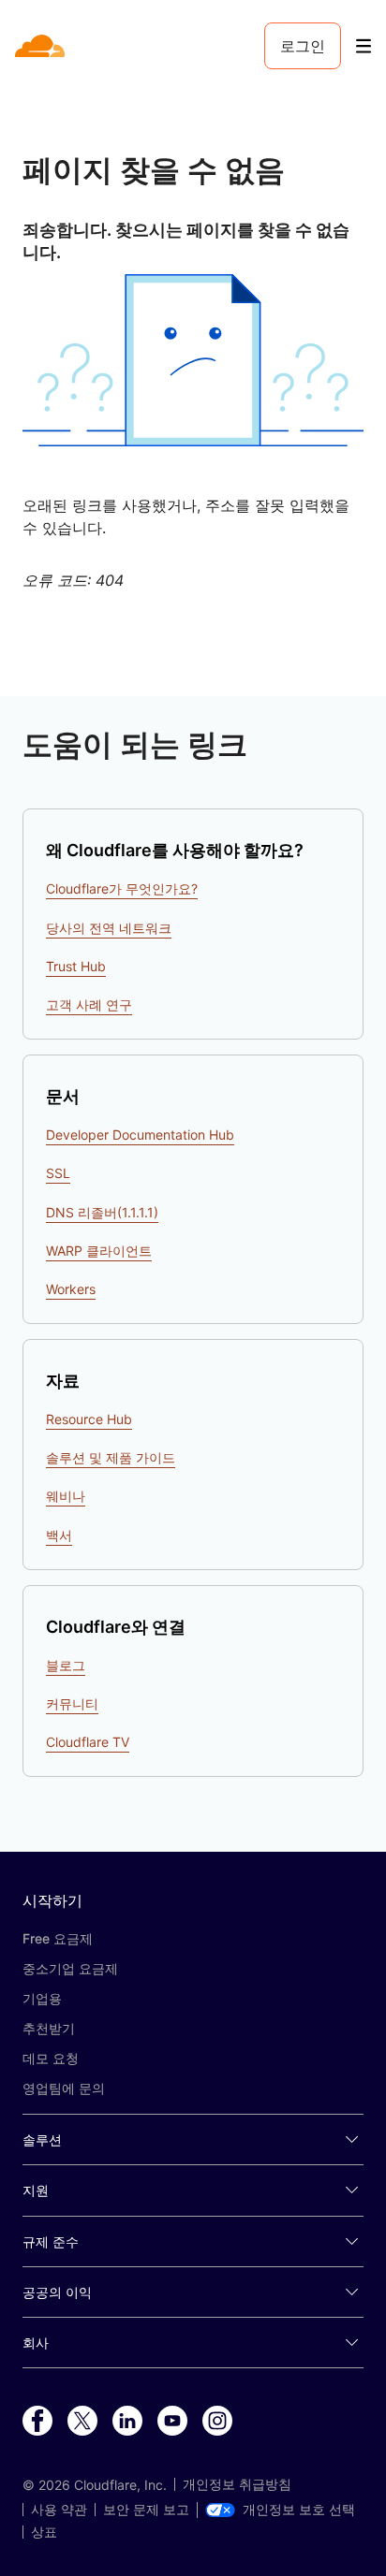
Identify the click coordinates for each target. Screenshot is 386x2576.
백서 (59, 1535)
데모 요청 (51, 2058)
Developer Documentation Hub (140, 1135)
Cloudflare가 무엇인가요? (122, 888)
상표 (44, 2532)
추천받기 (49, 2028)
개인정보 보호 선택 (299, 2510)
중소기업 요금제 (70, 1968)
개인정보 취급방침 (237, 2484)
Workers (71, 1289)
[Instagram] (217, 2422)
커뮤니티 (72, 1703)
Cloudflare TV (88, 1742)
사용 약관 (59, 2510)
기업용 (42, 1998)
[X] (82, 2422)
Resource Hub (89, 1419)
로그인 (303, 46)
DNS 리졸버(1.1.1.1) (102, 1212)
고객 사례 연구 (89, 1004)
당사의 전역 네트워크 (109, 928)
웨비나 (66, 1496)
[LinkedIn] (127, 2422)
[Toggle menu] (364, 46)
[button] (193, 360)
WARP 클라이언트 (99, 1251)
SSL (58, 1173)
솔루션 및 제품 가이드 (111, 1457)
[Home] (42, 46)
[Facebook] (37, 2422)
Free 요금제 (58, 1938)
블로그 (66, 1665)
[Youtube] (172, 2422)
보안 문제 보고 (146, 2510)
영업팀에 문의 (64, 2088)
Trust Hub (76, 966)
